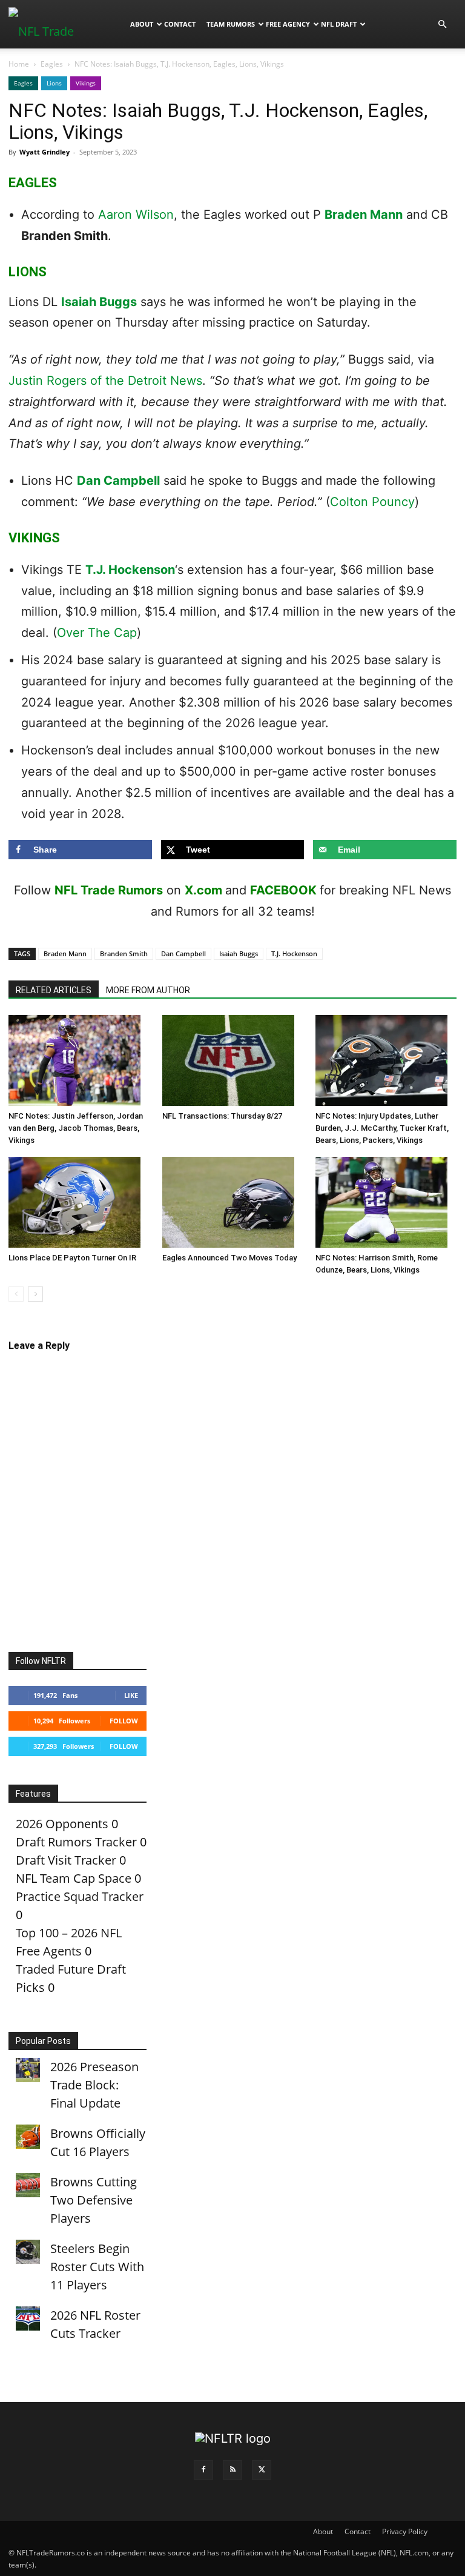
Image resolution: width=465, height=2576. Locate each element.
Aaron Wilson (136, 215)
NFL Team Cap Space (74, 1878)
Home (19, 64)
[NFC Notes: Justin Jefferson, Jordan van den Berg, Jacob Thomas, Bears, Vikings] (79, 1060)
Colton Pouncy (372, 502)
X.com (203, 890)
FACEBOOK (283, 890)
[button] (442, 23)
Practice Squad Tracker (80, 1896)
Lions (54, 83)
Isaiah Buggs (99, 302)
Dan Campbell (118, 481)
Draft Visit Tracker (66, 1860)
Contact (180, 24)
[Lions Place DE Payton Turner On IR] (79, 1202)
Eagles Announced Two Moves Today (229, 1258)
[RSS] (232, 2470)
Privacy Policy (405, 2531)
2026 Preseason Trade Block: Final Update (94, 2085)
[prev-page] (16, 1294)
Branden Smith (124, 954)
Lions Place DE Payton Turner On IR (72, 1258)
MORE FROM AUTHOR (148, 990)
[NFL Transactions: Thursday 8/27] (233, 1060)
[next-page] (35, 1294)
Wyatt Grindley (45, 152)
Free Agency (288, 24)
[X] (262, 2470)
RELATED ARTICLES (54, 990)
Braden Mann (364, 215)
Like (131, 1695)
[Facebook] (203, 2470)
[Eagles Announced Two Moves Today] (233, 1202)
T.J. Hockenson (130, 570)
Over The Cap (97, 633)
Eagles (52, 64)
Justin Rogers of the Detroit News (105, 381)
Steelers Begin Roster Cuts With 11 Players (97, 2267)
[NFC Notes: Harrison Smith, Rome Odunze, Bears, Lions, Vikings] (386, 1202)
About (142, 24)
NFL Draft (339, 24)
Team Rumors (231, 24)
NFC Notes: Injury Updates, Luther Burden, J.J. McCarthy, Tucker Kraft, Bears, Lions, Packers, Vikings (382, 1128)
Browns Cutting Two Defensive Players (94, 2200)
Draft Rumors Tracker (76, 1842)
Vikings (86, 83)
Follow (124, 1721)
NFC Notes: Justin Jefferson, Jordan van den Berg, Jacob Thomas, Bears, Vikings (76, 1128)
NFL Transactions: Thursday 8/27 (222, 1116)
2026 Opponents (62, 1824)
